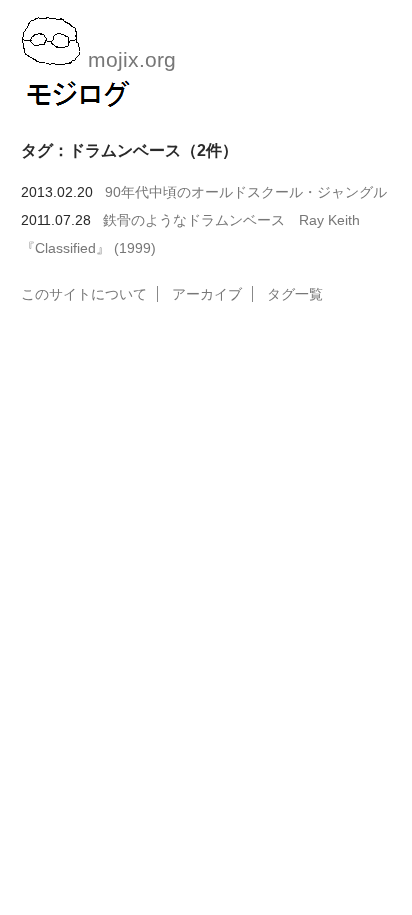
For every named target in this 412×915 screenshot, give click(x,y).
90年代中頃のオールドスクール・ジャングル (246, 192)
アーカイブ (207, 294)
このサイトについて (84, 294)
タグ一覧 (295, 294)
